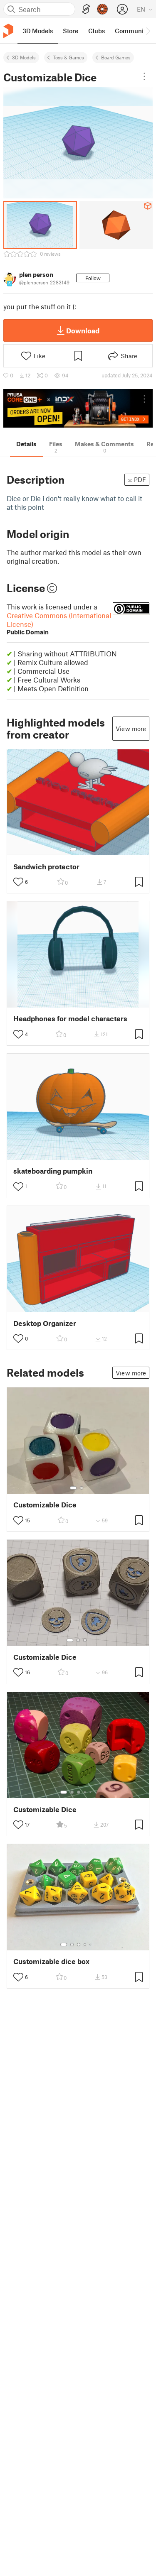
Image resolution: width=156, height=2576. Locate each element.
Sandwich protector (46, 867)
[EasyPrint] (86, 9)
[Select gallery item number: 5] (91, 1792)
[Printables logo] (8, 31)
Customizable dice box (51, 1961)
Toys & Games (68, 57)
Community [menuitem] (132, 31)
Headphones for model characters (70, 1019)
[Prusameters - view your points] (102, 9)
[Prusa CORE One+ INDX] (78, 408)
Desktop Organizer (45, 1323)
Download (83, 330)
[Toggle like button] (18, 882)
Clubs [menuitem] (97, 31)
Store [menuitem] (71, 31)
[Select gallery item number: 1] (73, 849)
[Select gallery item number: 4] (85, 1792)
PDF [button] (140, 479)
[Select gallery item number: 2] (82, 849)
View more (131, 729)
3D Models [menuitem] (38, 31)
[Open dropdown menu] (144, 76)
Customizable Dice (45, 1505)
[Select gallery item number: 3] (85, 1640)
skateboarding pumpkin (53, 1171)
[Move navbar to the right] (148, 31)
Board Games (116, 57)
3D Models (24, 57)
